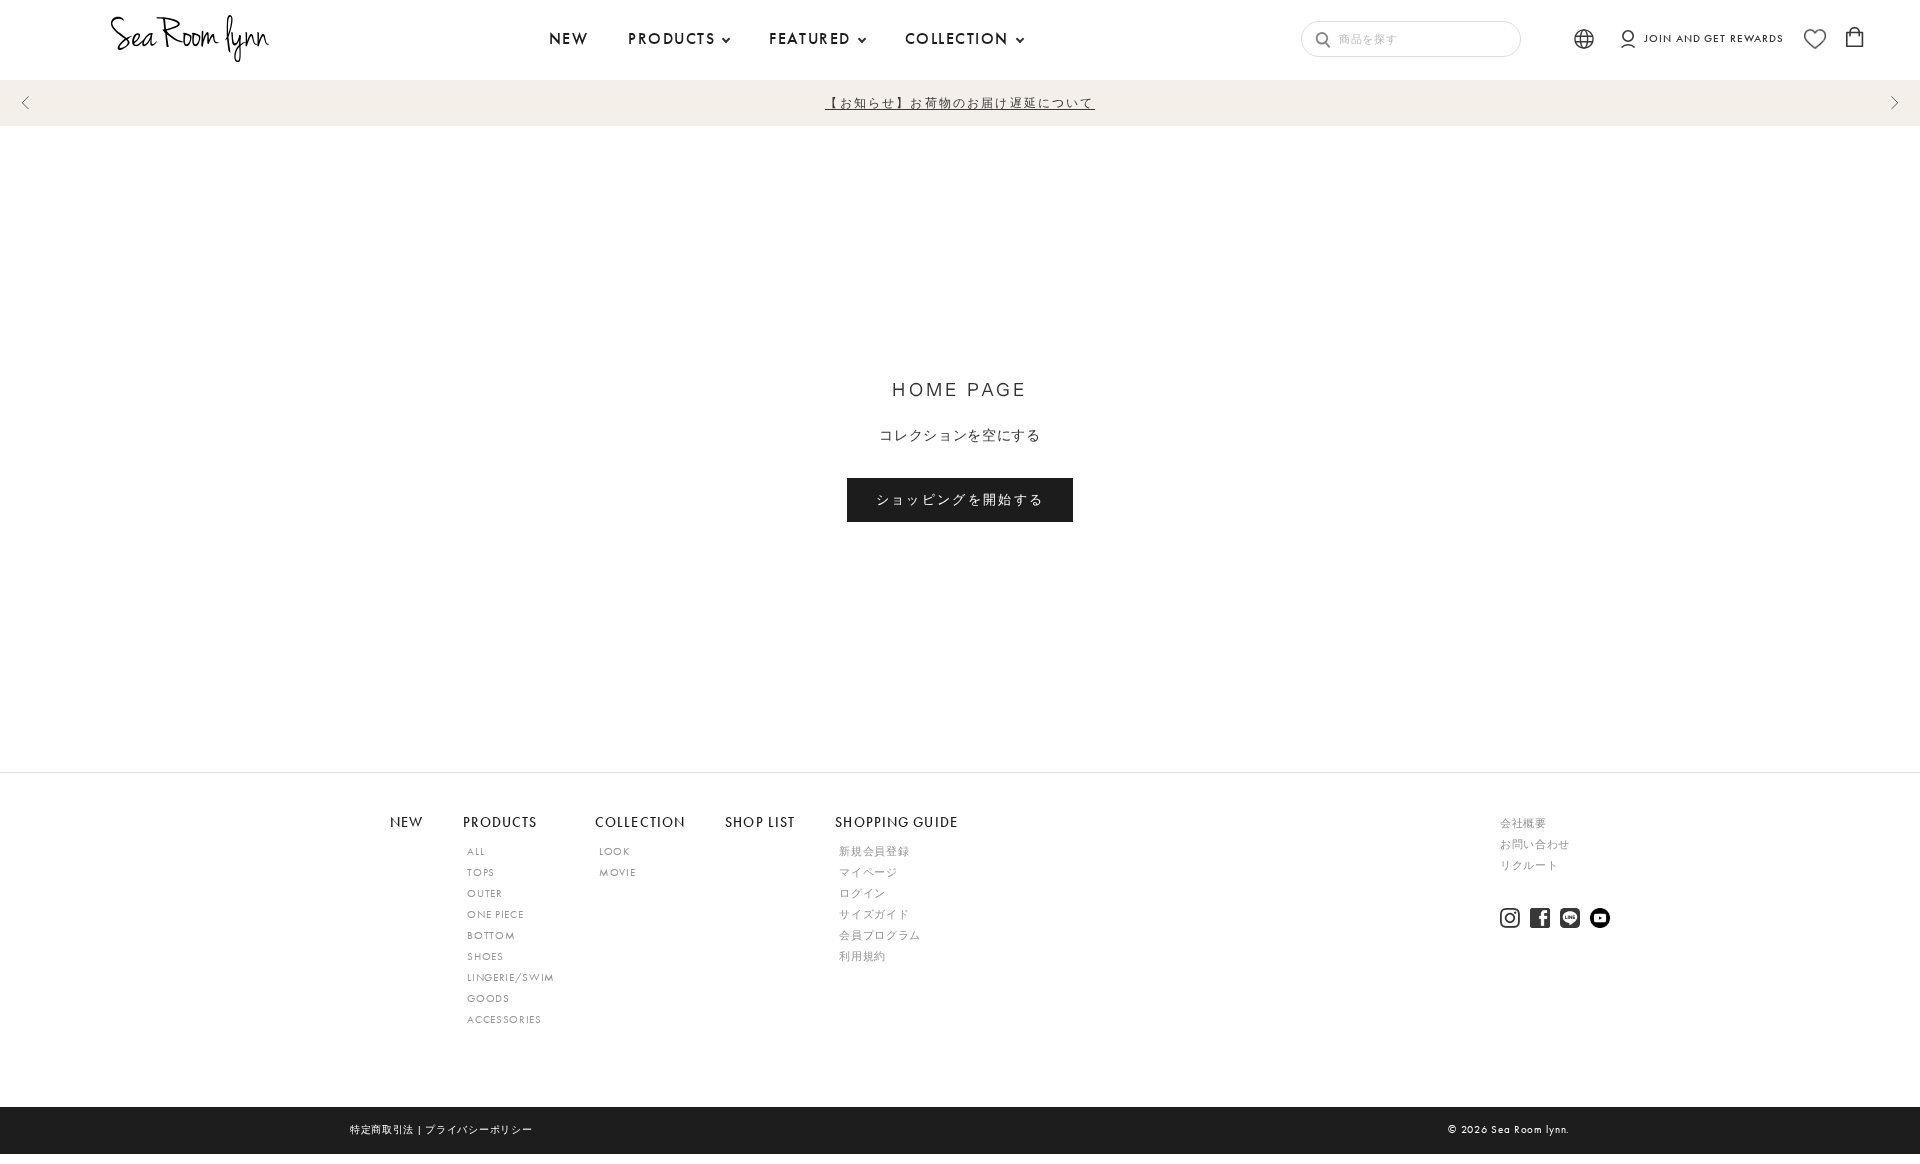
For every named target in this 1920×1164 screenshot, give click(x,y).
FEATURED (810, 38)
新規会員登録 (874, 851)
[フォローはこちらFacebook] (1540, 918)
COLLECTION (957, 38)
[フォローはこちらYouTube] (1600, 918)
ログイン (862, 893)
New (568, 38)
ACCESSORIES (504, 1019)
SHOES (485, 956)
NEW (406, 822)
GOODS (488, 998)
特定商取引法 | (387, 1129)
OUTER (484, 893)
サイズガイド (874, 914)
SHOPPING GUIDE (896, 822)
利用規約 (862, 956)
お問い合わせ (1535, 844)
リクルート (1529, 865)
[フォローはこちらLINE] (1570, 918)
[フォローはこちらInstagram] (1510, 918)
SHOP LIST (760, 822)
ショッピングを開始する (960, 499)
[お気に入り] (1815, 39)
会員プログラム (880, 935)
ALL (475, 851)
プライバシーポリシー (478, 1129)
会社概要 (1523, 823)
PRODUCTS (671, 38)
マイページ (868, 872)
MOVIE (617, 872)
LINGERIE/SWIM (511, 977)
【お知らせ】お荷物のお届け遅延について (959, 102)
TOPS (481, 872)
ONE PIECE (495, 914)
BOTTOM (491, 935)
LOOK (614, 851)
